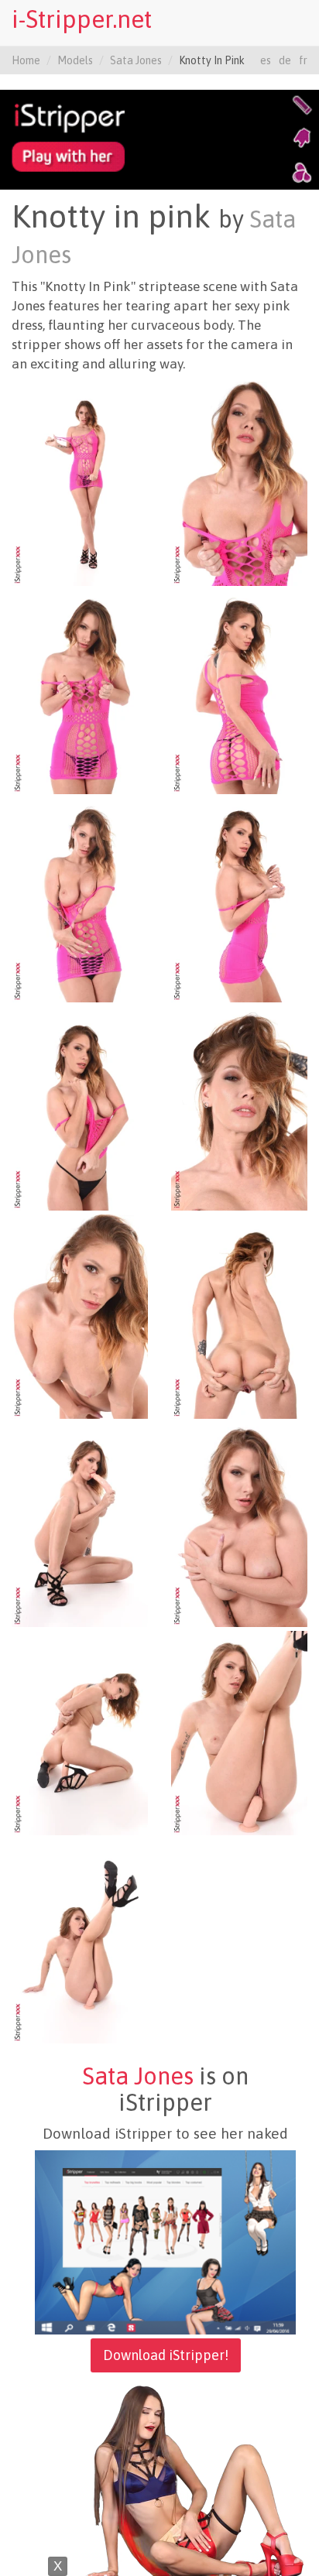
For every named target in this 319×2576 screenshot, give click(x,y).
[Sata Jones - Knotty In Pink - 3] (80, 691)
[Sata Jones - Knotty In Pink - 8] (239, 1108)
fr (303, 60)
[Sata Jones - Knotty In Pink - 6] (239, 899)
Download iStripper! (166, 2355)
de (285, 60)
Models (75, 60)
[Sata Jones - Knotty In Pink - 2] (239, 483)
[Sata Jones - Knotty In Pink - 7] (80, 1108)
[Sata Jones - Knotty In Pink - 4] (239, 691)
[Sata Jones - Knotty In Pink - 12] (239, 1524)
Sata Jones (136, 60)
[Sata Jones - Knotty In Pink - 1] (80, 483)
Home (26, 60)
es (266, 60)
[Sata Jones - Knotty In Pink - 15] (80, 1941)
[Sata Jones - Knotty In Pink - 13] (80, 1732)
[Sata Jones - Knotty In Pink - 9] (80, 1316)
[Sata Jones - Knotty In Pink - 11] (80, 1524)
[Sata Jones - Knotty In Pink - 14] (239, 1732)
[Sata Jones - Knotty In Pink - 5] (80, 899)
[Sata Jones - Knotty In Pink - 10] (239, 1316)
